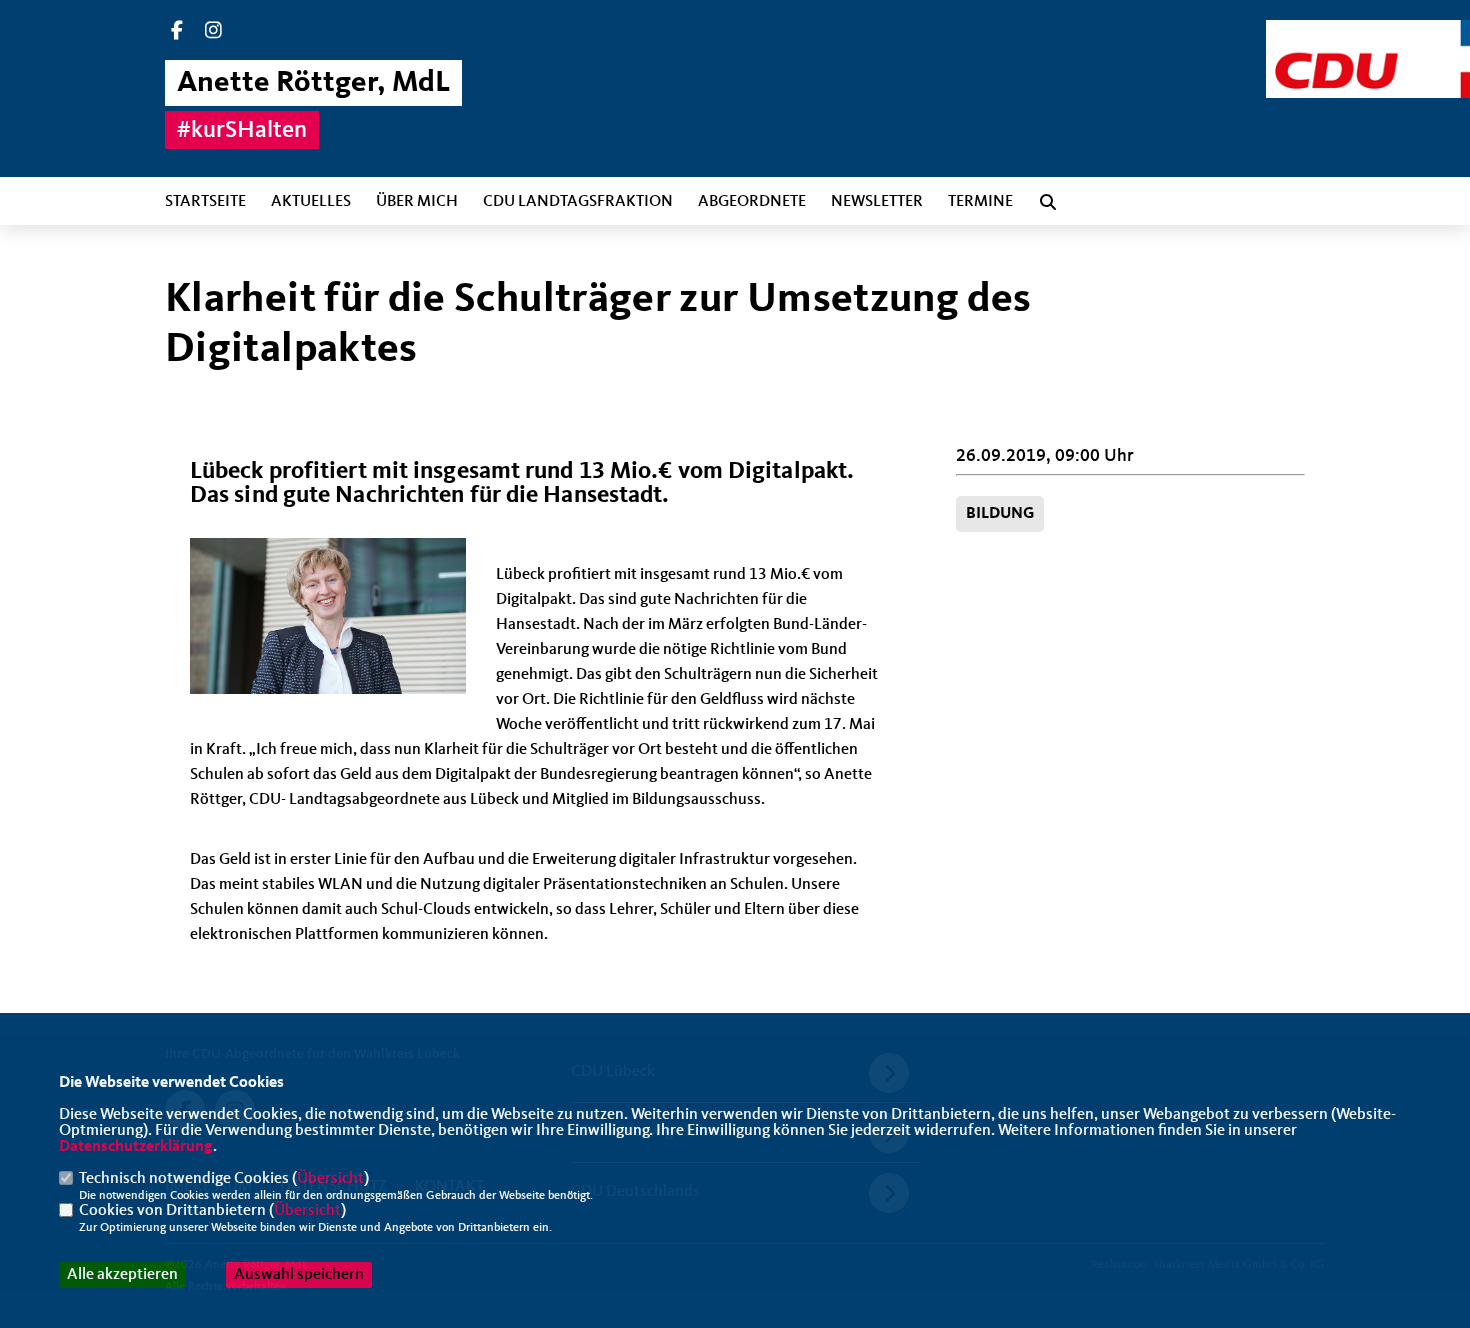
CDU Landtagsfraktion (578, 202)
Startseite (205, 202)
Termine (980, 202)
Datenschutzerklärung (136, 1147)
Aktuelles (311, 202)
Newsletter (877, 202)
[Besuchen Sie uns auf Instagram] (214, 33)
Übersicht (330, 1179)
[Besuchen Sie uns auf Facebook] (177, 33)
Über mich (417, 202)
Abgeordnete (752, 202)
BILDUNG (1000, 514)
